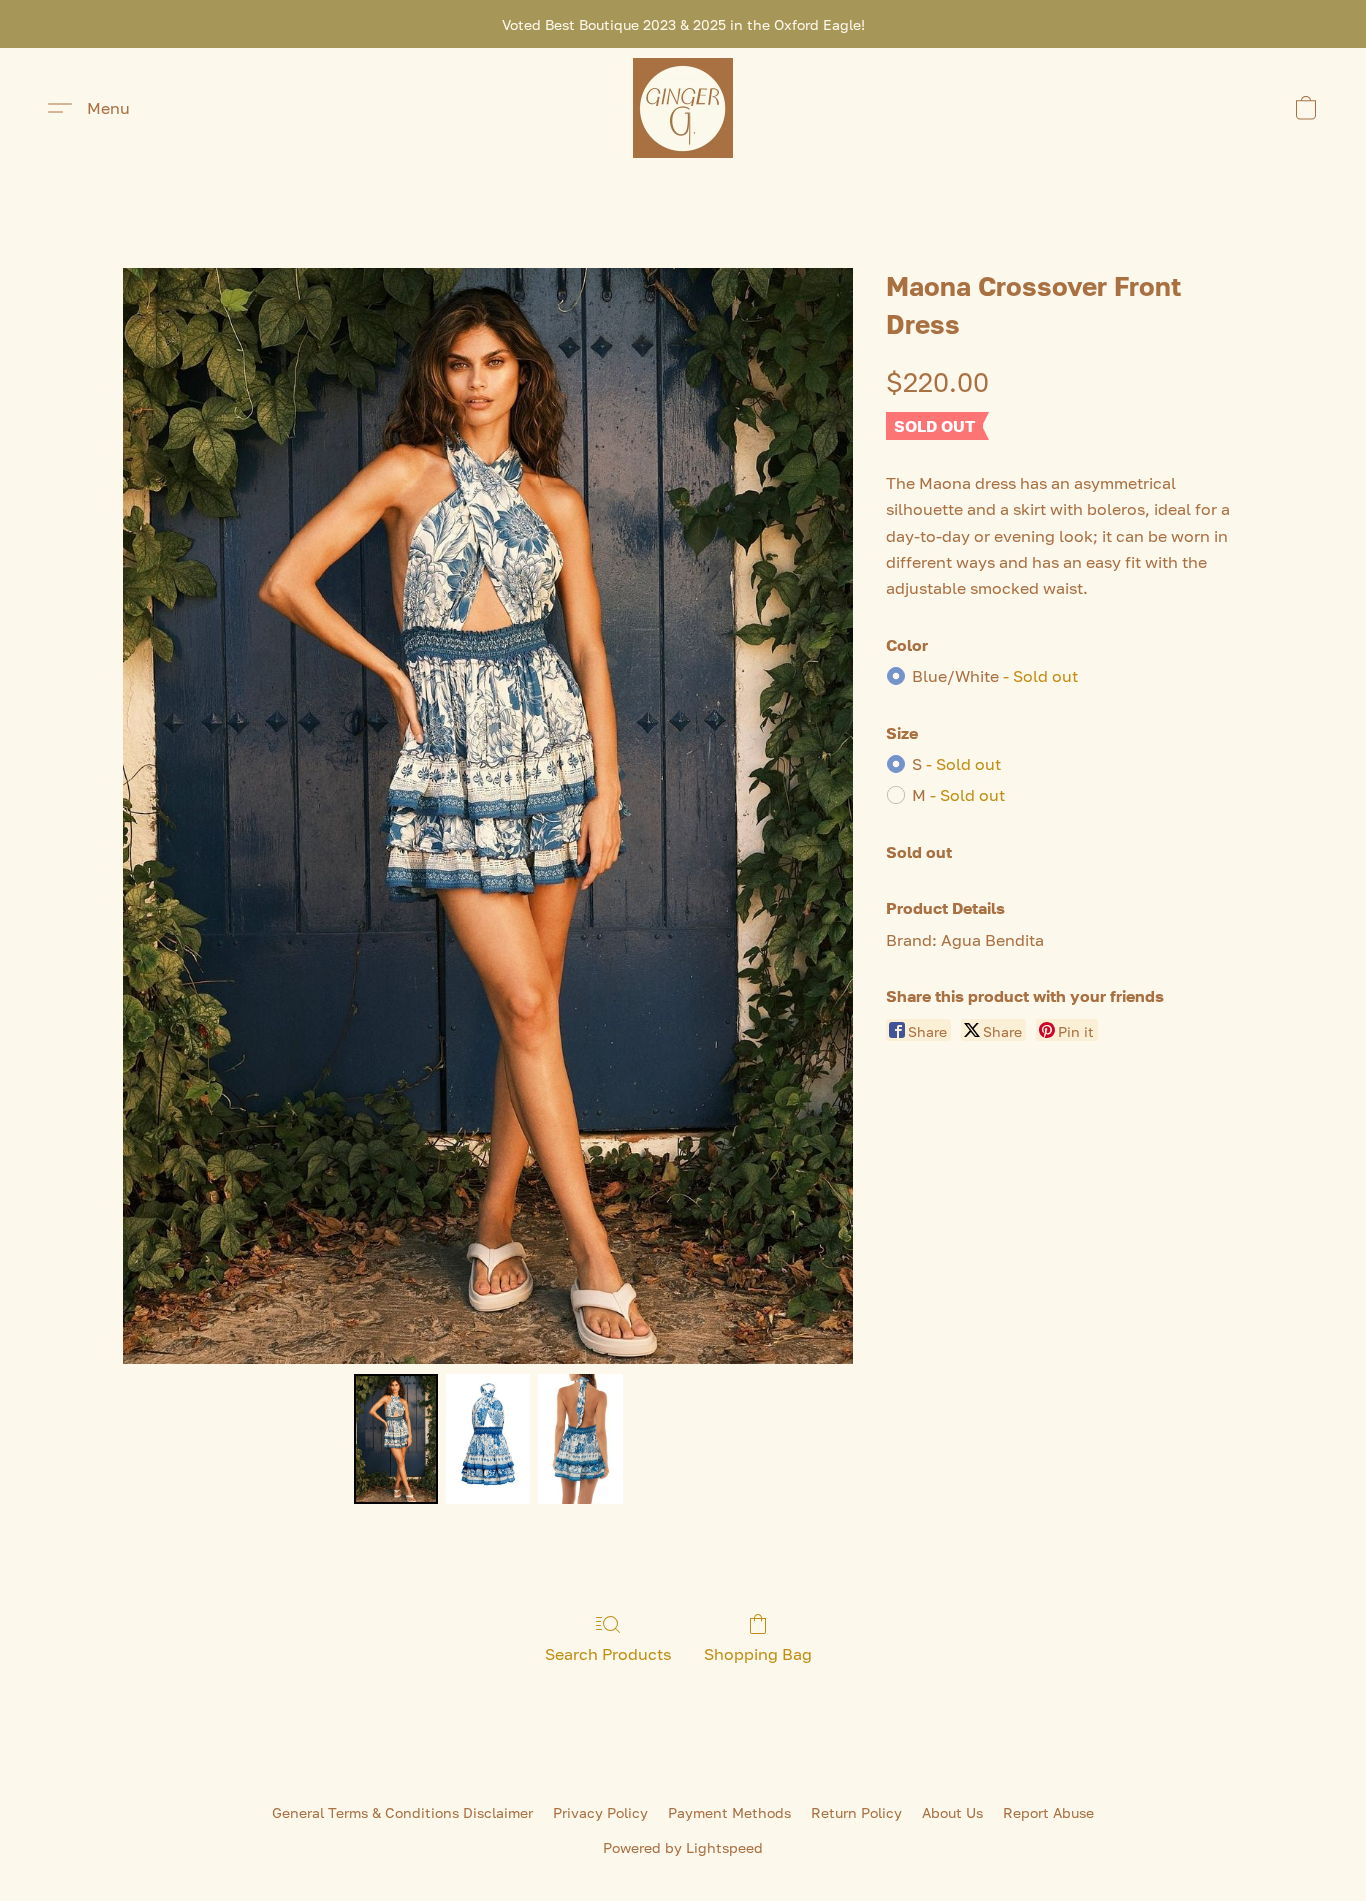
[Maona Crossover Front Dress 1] (488, 1439)
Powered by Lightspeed (683, 1847)
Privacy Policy (600, 1812)
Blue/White (995, 676)
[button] (683, 108)
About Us (952, 1812)
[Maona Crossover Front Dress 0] (396, 1439)
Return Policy (856, 1812)
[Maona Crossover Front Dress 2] (580, 1439)
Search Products (608, 1654)
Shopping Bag (758, 1654)
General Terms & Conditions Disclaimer (402, 1812)
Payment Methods (729, 1812)
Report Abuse (1048, 1812)
